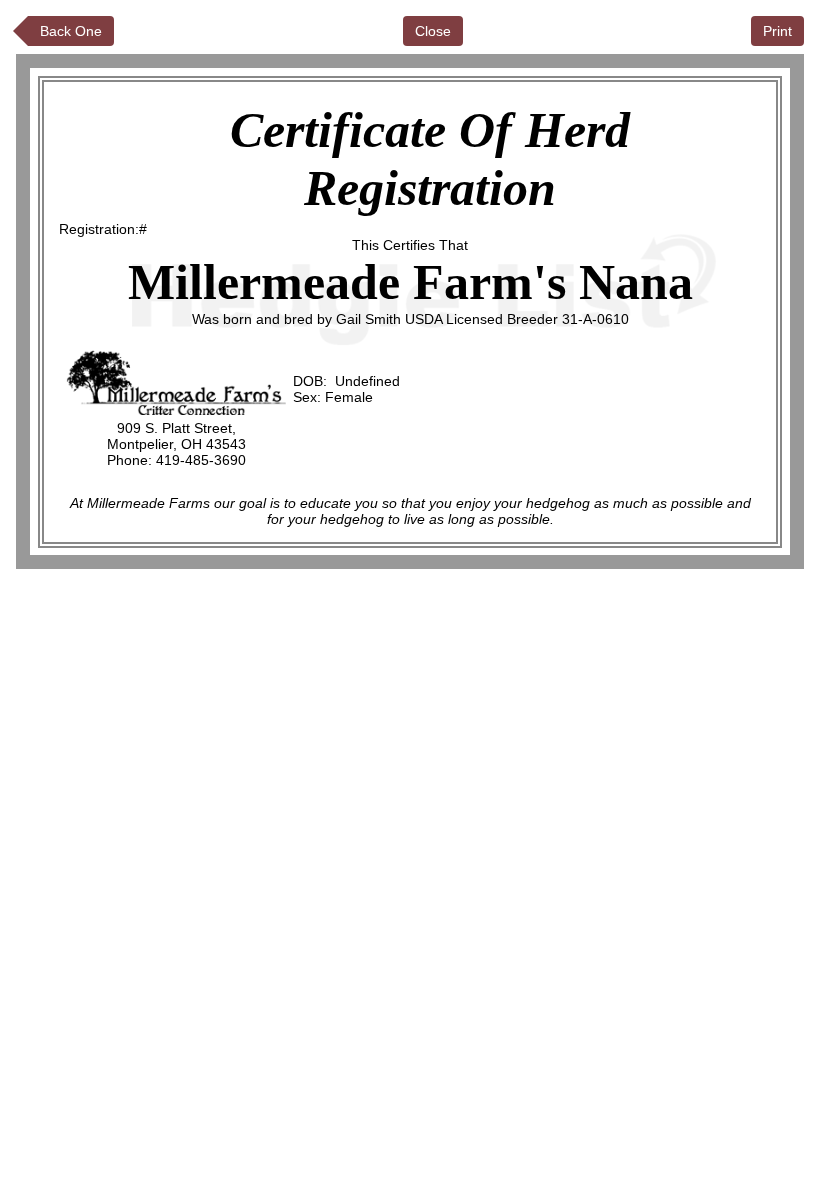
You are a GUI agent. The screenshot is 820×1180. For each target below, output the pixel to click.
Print (777, 31)
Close (433, 31)
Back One (71, 31)
